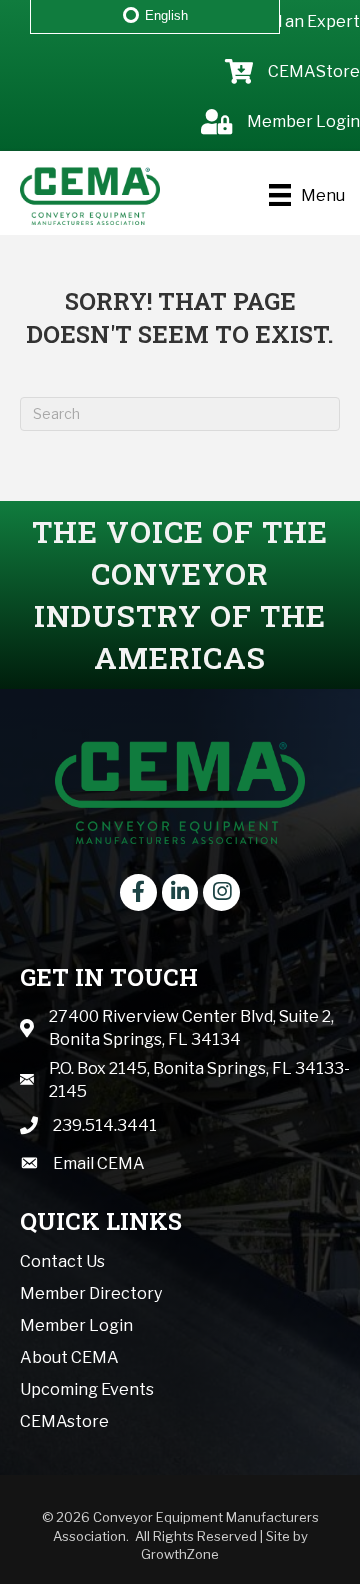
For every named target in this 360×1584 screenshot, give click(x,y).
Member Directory (91, 1293)
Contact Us (62, 1261)
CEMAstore (64, 1421)
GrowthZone (180, 1554)
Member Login (76, 1325)
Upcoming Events (87, 1389)
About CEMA (69, 1357)
